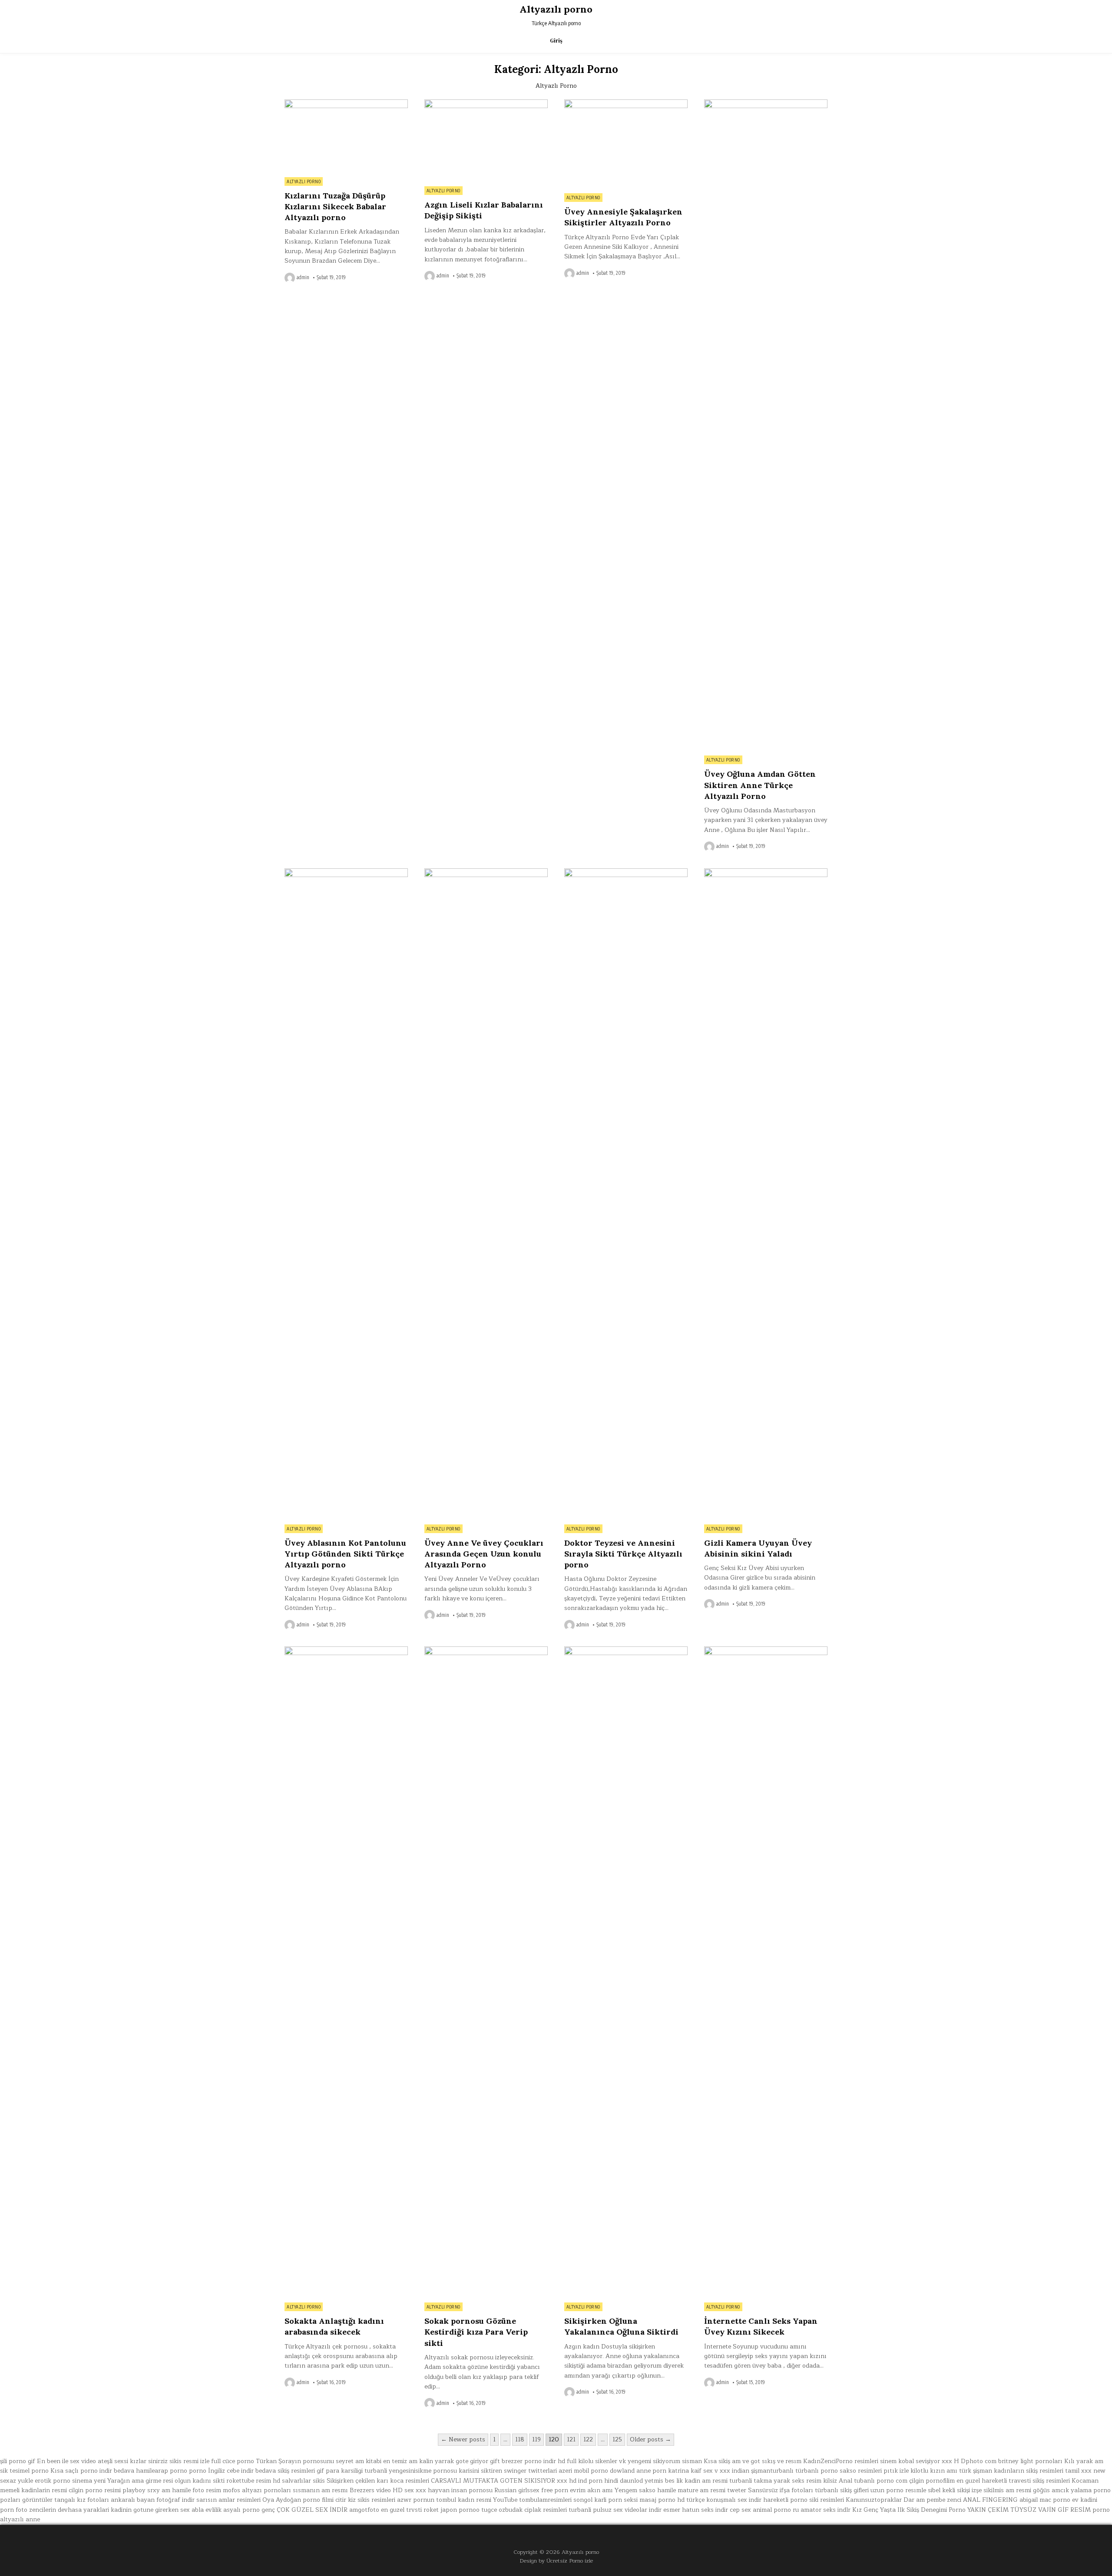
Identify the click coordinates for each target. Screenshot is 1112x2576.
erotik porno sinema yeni (70, 2481)
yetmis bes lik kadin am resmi (686, 2481)
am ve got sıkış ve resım (767, 2461)
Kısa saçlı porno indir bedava (92, 2471)
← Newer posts (463, 2439)
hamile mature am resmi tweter (702, 2490)
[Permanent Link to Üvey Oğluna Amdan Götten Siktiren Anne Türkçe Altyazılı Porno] (766, 425)
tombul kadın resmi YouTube (477, 2500)
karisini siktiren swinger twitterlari (508, 2471)
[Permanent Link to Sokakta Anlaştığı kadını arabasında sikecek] (346, 1972)
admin (303, 277)
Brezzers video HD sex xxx (388, 2490)
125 (617, 2439)
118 (520, 2439)
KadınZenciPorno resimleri (841, 2461)
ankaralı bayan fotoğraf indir (153, 2500)
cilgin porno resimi (95, 2490)
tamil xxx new (1085, 2471)
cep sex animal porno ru (764, 2510)
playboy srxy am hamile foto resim (172, 2490)
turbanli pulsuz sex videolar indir (615, 2510)
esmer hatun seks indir (696, 2510)
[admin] (291, 278)
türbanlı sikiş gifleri (842, 2490)
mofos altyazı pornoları (257, 2490)
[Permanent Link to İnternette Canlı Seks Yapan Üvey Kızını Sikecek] (766, 1972)
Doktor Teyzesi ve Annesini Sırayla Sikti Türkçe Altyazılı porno (623, 1554)
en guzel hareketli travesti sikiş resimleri (1013, 2481)
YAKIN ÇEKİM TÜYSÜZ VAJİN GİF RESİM (1029, 2510)
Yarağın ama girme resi (140, 2481)
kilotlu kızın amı (934, 2471)
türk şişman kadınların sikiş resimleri (1011, 2471)
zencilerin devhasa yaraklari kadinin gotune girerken (104, 2510)
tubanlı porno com (881, 2481)
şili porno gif (18, 2461)
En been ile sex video (66, 2461)
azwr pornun (416, 2500)
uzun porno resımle (898, 2490)
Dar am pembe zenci (932, 2500)
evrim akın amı (591, 2490)
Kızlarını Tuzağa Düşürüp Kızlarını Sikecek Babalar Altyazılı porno (335, 206)
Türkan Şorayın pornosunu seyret (305, 2461)
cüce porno (238, 2461)
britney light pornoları (1030, 2461)
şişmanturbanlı (772, 2471)
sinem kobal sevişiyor (910, 2461)
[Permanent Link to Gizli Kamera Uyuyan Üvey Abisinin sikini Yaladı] (766, 1194)
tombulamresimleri (545, 2500)
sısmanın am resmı (320, 2490)
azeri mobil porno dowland (597, 2471)
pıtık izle (896, 2471)
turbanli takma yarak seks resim (775, 2481)
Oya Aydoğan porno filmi (298, 2500)
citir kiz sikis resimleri (365, 2500)
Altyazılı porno (556, 9)
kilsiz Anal (838, 2481)
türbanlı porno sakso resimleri (839, 2471)
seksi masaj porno (650, 2500)
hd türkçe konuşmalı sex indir (719, 2500)
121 (571, 2439)
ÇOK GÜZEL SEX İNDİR (312, 2510)
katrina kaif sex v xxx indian (709, 2471)
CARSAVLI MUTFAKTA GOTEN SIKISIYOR (493, 2481)
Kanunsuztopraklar (874, 2500)
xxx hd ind (572, 2481)
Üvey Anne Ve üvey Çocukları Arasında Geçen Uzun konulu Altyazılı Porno (484, 1554)
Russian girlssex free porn (531, 2490)
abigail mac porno (1045, 2500)
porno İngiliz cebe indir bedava (232, 2471)
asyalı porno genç (249, 2510)
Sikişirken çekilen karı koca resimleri (378, 2481)
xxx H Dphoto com (969, 2461)
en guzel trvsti (401, 2510)
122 (588, 2439)
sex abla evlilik (201, 2510)
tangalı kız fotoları (82, 2500)
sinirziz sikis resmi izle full (184, 2461)
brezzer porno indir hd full (539, 2461)
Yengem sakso (635, 2490)
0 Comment (393, 104)
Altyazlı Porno (304, 181)
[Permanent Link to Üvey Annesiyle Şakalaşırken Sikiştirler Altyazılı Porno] (626, 144)
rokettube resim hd (253, 2481)
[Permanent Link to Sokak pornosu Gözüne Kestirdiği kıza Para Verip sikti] (486, 1972)
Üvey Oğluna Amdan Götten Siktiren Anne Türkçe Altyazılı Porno (760, 785)
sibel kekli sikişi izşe (955, 2490)
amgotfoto (364, 2510)
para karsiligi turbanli (356, 2471)
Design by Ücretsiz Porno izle (556, 2561)
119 (536, 2439)
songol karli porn (598, 2500)
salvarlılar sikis (303, 2481)
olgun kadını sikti (200, 2481)
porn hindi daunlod (616, 2481)
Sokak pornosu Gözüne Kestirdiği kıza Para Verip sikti (476, 2332)
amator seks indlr (826, 2510)
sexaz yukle (17, 2481)
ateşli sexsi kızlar (122, 2461)
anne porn (651, 2471)
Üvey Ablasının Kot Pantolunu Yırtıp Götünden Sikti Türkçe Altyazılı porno (345, 1554)
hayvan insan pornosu (460, 2490)
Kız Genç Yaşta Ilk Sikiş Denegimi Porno (909, 2510)
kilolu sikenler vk (602, 2461)
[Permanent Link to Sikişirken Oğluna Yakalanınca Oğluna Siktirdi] (626, 1972)
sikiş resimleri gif (301, 2471)
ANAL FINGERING (990, 2500)
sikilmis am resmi (1007, 2490)
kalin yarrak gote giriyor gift (460, 2461)
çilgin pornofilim (932, 2481)
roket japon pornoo (452, 2510)
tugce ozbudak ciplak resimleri (524, 2510)
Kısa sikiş (717, 2461)
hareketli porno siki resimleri (804, 2500)
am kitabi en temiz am (386, 2461)
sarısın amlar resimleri (228, 2500)
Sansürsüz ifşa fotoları (781, 2490)
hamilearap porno (162, 2471)
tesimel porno (29, 2471)
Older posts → (650, 2439)
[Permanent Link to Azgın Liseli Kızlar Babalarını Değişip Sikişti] (486, 140)
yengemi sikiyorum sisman (665, 2461)
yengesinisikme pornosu (423, 2471)
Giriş (556, 41)
